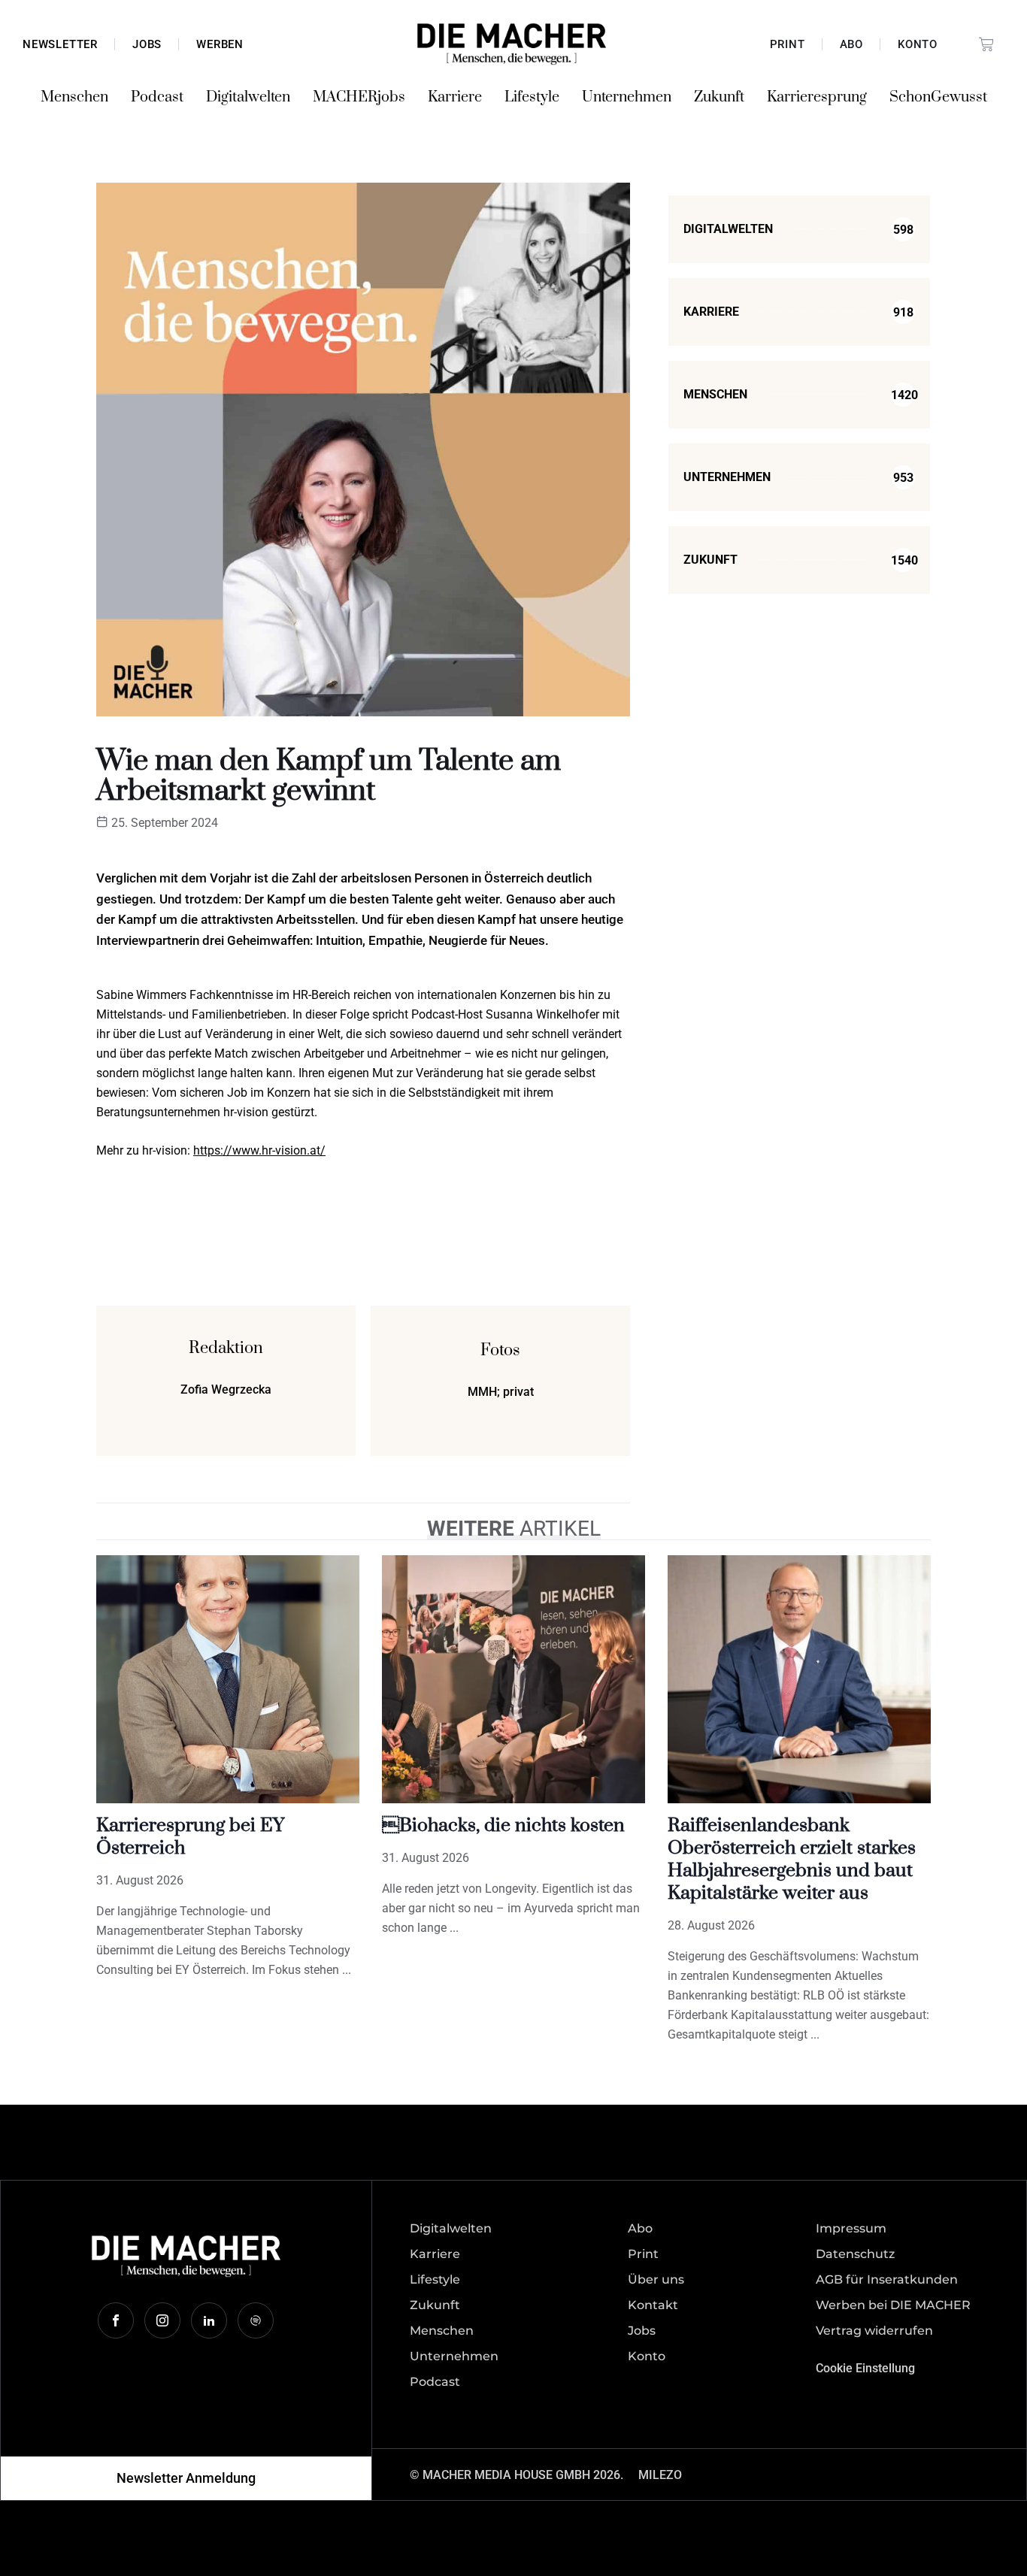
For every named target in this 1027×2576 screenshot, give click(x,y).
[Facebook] (116, 2320)
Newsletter (60, 44)
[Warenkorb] (986, 44)
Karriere (455, 97)
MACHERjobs (359, 97)
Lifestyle (532, 97)
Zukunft (719, 97)
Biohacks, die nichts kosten (503, 1825)
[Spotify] (256, 2320)
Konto (918, 44)
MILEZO (660, 2475)
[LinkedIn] (209, 2320)
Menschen (74, 97)
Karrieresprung (817, 97)
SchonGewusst (938, 97)
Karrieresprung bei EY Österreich (190, 1837)
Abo (851, 44)
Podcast (157, 97)
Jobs (147, 44)
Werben (220, 44)
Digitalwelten (248, 97)
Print (788, 44)
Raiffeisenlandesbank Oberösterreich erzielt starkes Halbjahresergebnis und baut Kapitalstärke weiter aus (792, 1859)
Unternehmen (627, 97)
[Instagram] (162, 2320)
